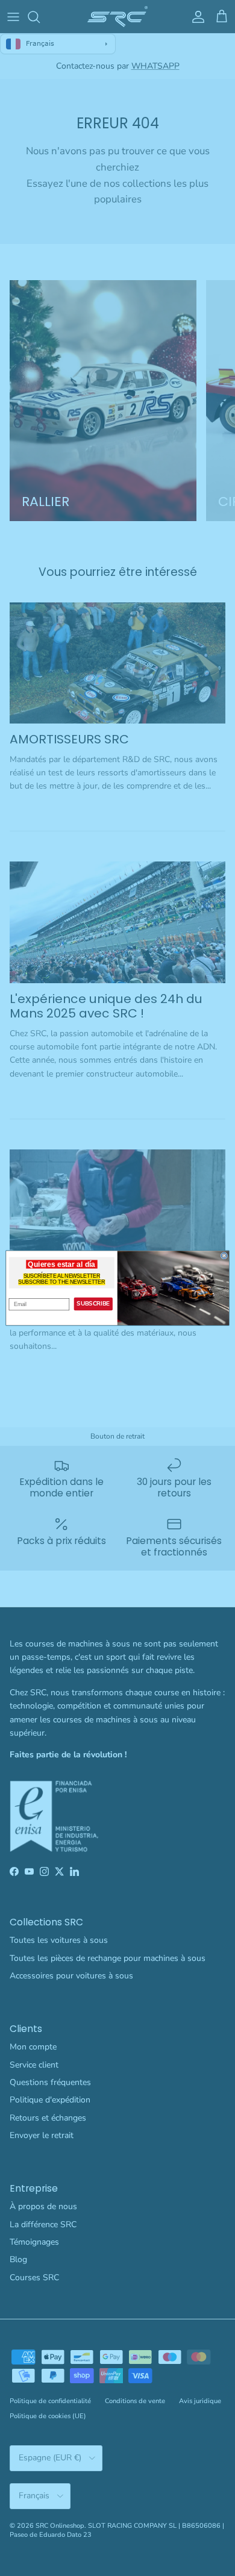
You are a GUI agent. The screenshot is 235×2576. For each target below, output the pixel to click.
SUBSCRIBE (93, 1303)
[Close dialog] (224, 1255)
